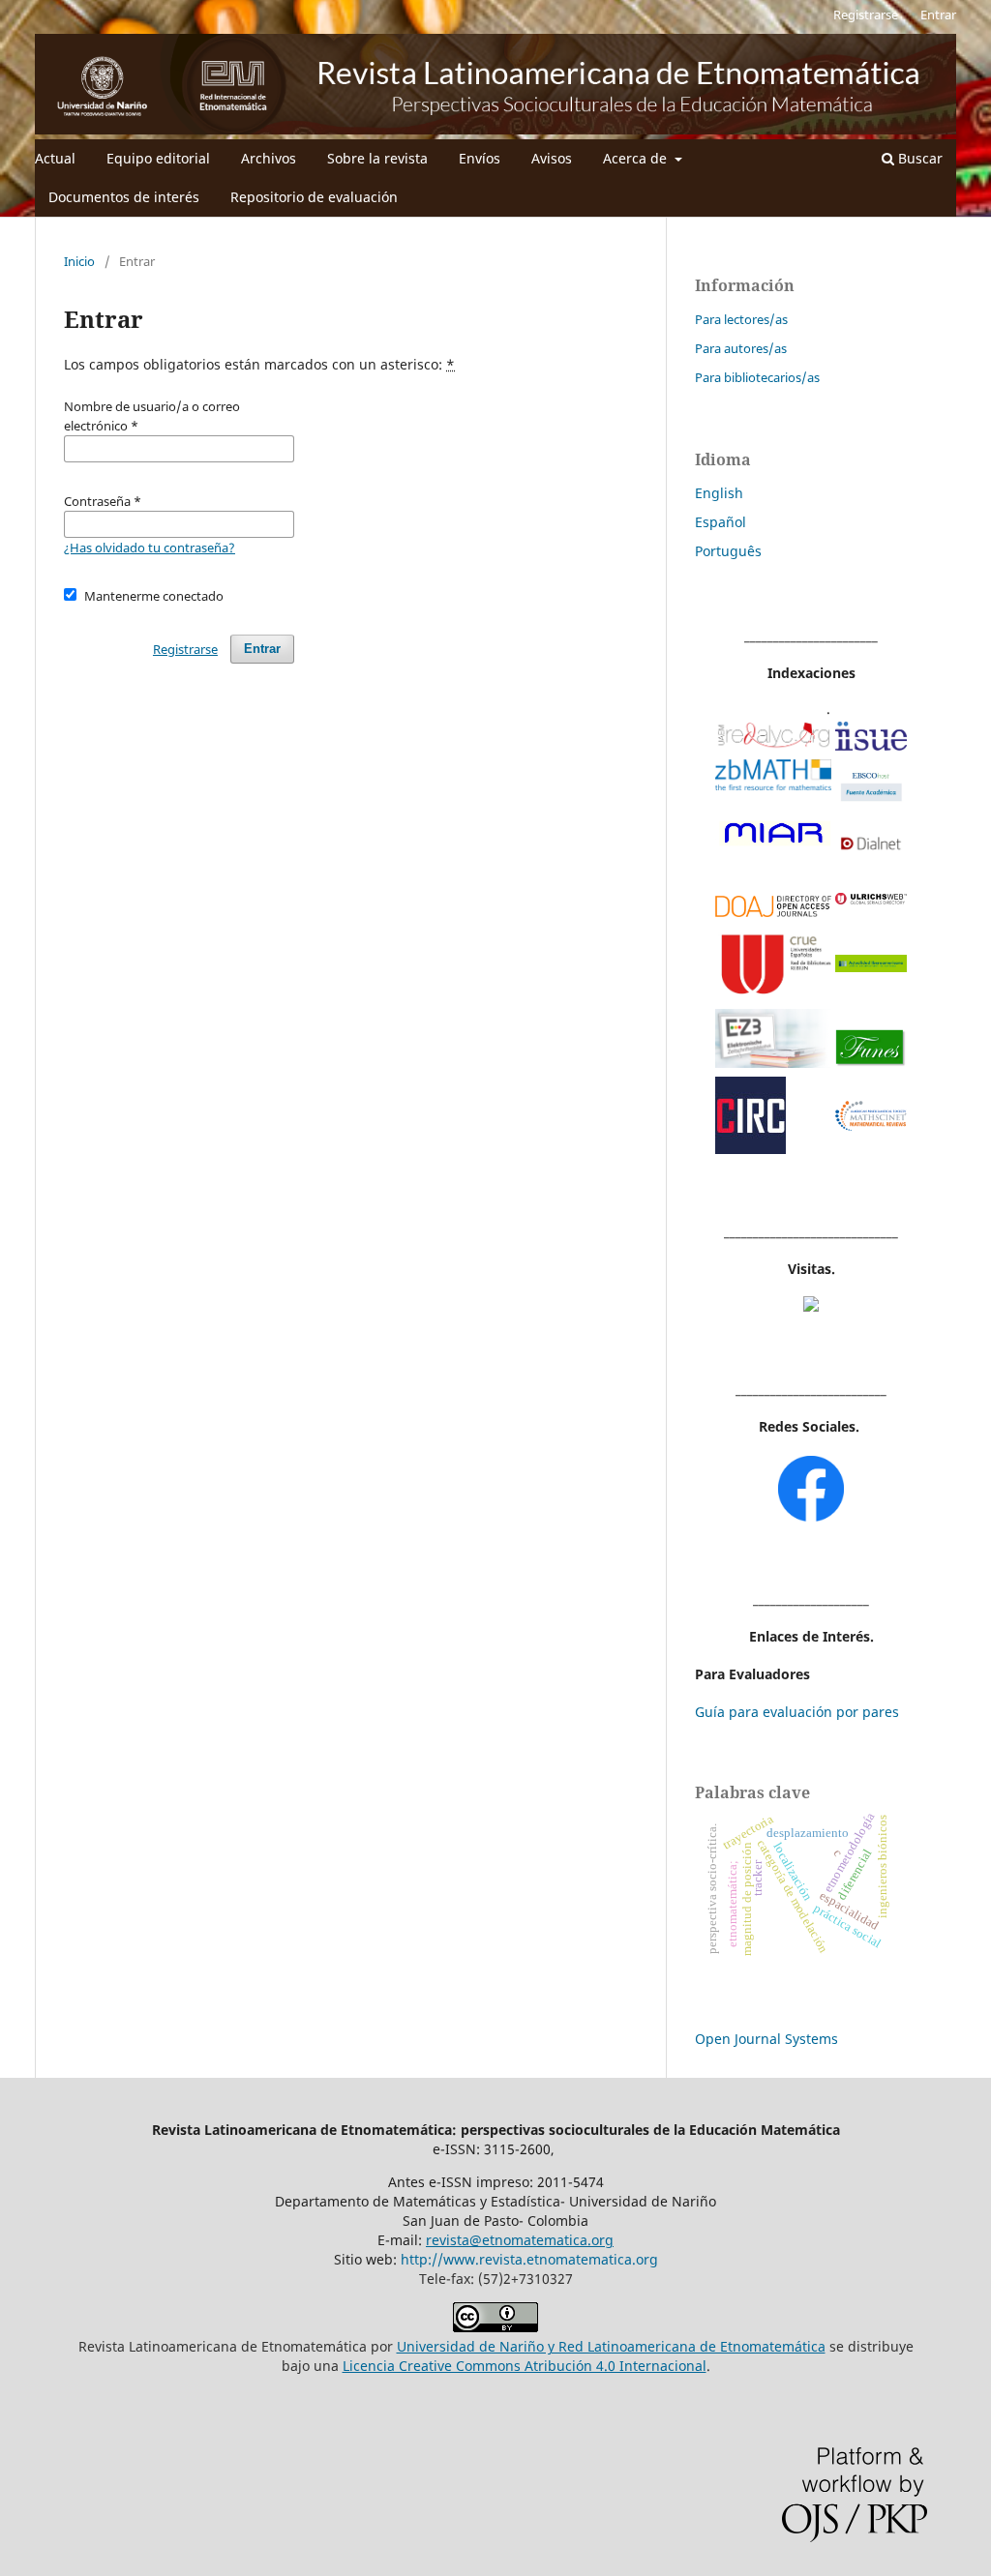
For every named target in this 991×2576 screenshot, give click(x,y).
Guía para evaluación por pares (797, 1712)
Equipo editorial (158, 158)
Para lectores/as (741, 319)
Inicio (79, 261)
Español (721, 522)
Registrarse (866, 15)
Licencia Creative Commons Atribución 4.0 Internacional (525, 2366)
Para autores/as (741, 348)
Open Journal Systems (766, 2039)
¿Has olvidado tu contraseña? (150, 548)
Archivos (269, 158)
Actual (55, 158)
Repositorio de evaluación (314, 197)
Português (728, 551)
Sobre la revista (377, 158)
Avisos (552, 158)
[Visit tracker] (811, 1306)
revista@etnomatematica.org (520, 2240)
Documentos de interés (124, 197)
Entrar (938, 15)
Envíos (480, 158)
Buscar (918, 158)
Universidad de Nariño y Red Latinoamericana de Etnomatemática (611, 2346)
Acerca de (637, 158)
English (719, 493)
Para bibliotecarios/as (757, 377)
